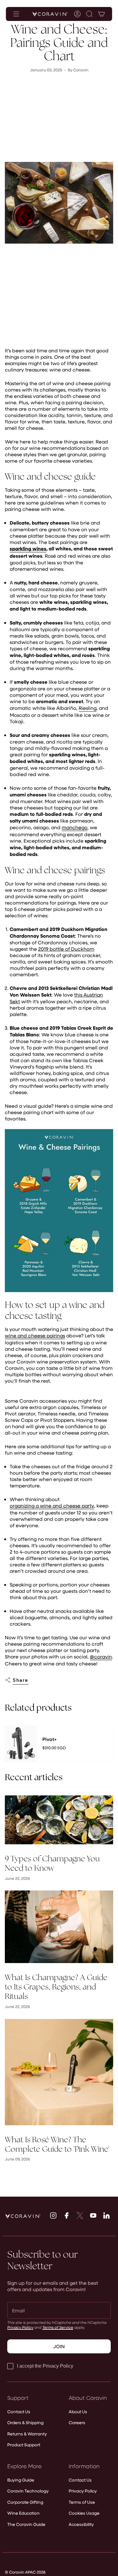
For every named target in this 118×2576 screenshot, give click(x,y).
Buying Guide (21, 2480)
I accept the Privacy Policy (45, 2366)
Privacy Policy (20, 2327)
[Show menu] (16, 14)
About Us (78, 2412)
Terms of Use (82, 2502)
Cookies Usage (84, 2513)
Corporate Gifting (25, 2502)
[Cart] (102, 14)
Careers (77, 2422)
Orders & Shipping (25, 2422)
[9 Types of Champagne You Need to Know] (59, 1820)
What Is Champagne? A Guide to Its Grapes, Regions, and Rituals (56, 1987)
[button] (90, 14)
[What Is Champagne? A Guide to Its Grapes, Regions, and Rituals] (59, 1927)
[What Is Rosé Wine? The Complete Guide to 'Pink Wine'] (59, 2072)
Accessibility (81, 2524)
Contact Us (19, 2412)
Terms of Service (58, 2327)
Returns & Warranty (27, 2434)
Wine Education (23, 2513)
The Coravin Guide (26, 2524)
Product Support (24, 2445)
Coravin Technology (28, 2491)
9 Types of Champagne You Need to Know (52, 1863)
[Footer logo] (23, 2216)
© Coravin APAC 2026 (25, 2572)
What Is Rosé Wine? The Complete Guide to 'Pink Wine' (57, 2144)
